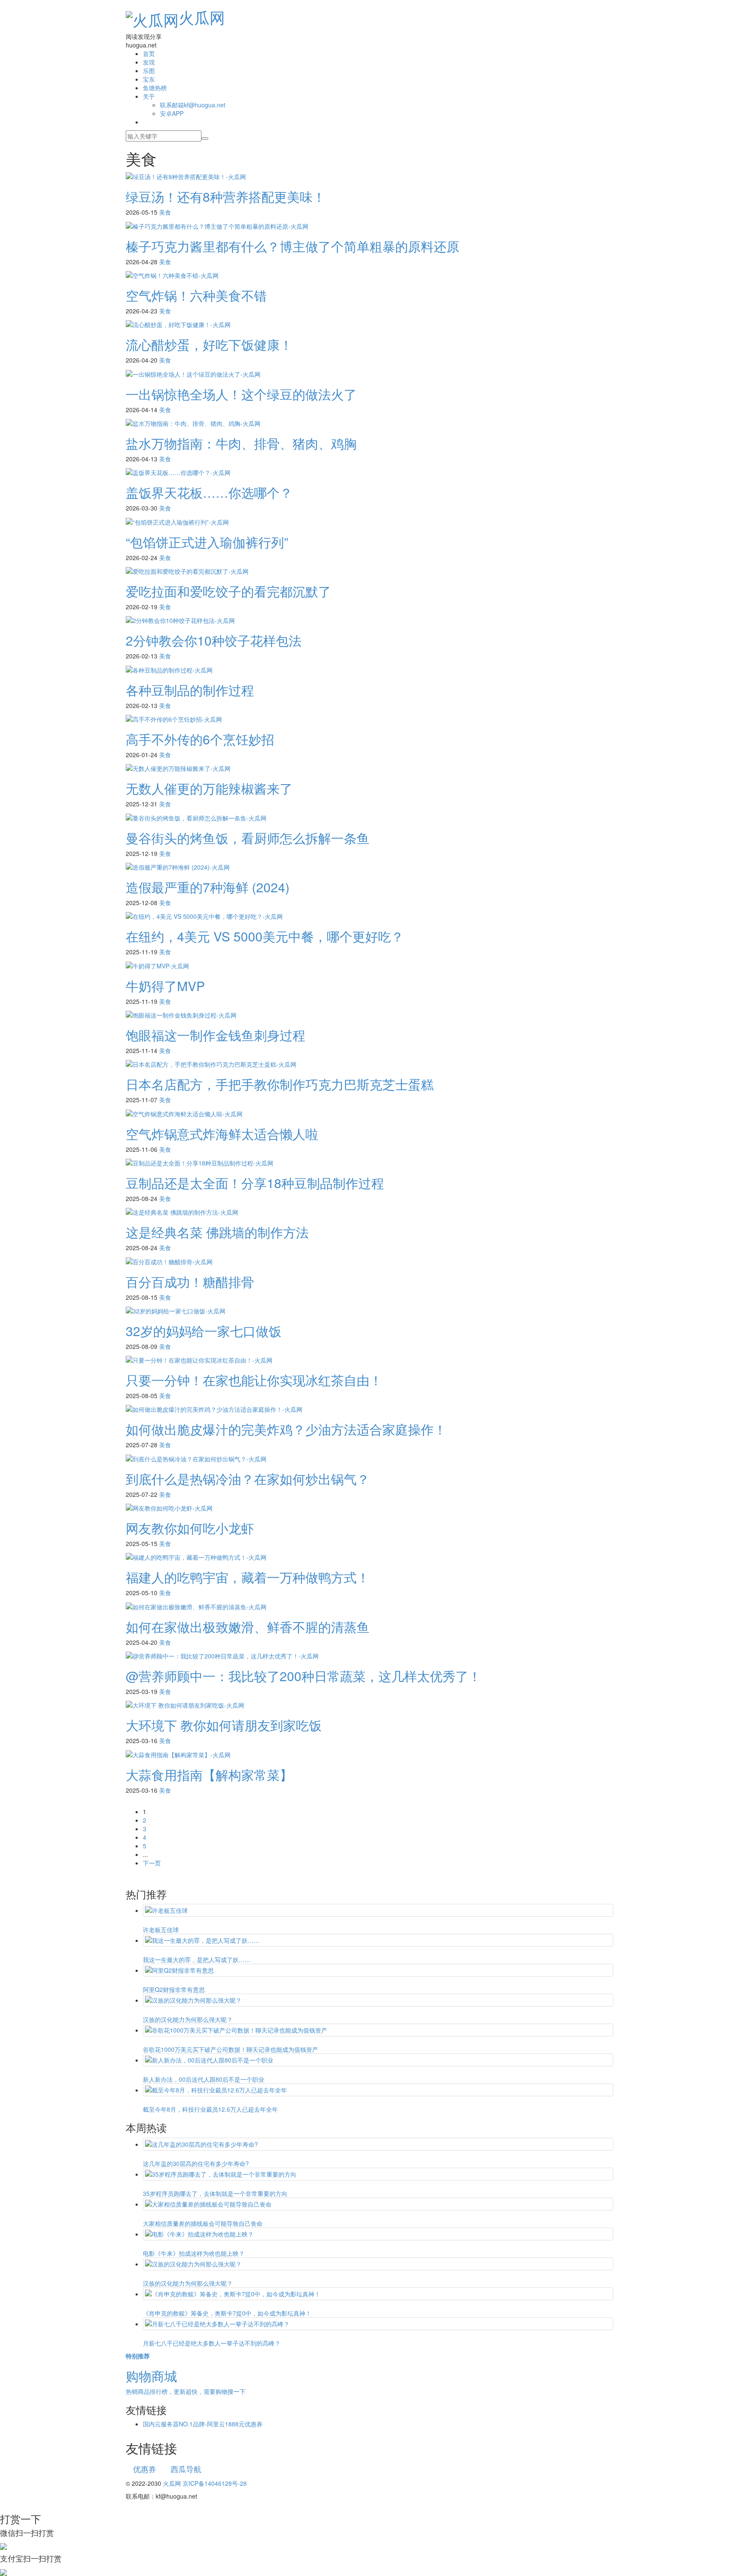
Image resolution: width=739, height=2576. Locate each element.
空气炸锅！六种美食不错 (196, 295)
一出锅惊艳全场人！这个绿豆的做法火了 (241, 394)
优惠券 (145, 2469)
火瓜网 (202, 17)
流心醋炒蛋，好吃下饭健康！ (209, 344)
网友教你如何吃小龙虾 (190, 1528)
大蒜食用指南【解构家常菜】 (209, 1775)
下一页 (152, 1863)
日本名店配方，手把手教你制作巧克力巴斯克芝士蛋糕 (280, 1084)
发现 (149, 62)
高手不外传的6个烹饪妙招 (200, 739)
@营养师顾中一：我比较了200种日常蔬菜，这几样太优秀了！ (303, 1676)
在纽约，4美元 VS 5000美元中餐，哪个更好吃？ (265, 936)
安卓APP (172, 113)
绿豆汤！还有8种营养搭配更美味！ (226, 196)
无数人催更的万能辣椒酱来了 (209, 788)
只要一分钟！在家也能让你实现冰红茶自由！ (254, 1380)
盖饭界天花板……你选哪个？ (209, 492)
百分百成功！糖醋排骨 (190, 1282)
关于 (149, 96)
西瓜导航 (186, 2469)
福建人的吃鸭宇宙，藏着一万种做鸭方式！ (248, 1577)
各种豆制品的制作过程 (190, 690)
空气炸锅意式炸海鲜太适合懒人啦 (222, 1134)
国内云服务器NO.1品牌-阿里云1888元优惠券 (203, 2424)
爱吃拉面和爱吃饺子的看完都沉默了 (228, 591)
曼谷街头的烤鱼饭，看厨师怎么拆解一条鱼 (248, 838)
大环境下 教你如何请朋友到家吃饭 (224, 1725)
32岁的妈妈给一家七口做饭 (204, 1331)
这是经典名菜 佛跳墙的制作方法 (217, 1232)
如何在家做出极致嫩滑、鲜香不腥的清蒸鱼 (248, 1627)
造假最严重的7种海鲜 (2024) (208, 887)
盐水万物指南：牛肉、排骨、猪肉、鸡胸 (241, 443)
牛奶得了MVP (165, 986)
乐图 (149, 71)
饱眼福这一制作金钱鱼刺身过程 (216, 1035)
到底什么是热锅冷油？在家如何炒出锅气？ (248, 1479)
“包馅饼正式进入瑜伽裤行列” (207, 542)
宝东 (149, 79)
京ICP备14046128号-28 (215, 2483)
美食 (165, 212)
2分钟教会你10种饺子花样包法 (214, 640)
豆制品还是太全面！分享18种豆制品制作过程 (255, 1183)
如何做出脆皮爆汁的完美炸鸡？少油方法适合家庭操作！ (286, 1429)
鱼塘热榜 (155, 88)
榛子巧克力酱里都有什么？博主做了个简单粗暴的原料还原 (293, 246)
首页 (149, 53)
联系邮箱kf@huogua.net (193, 105)
